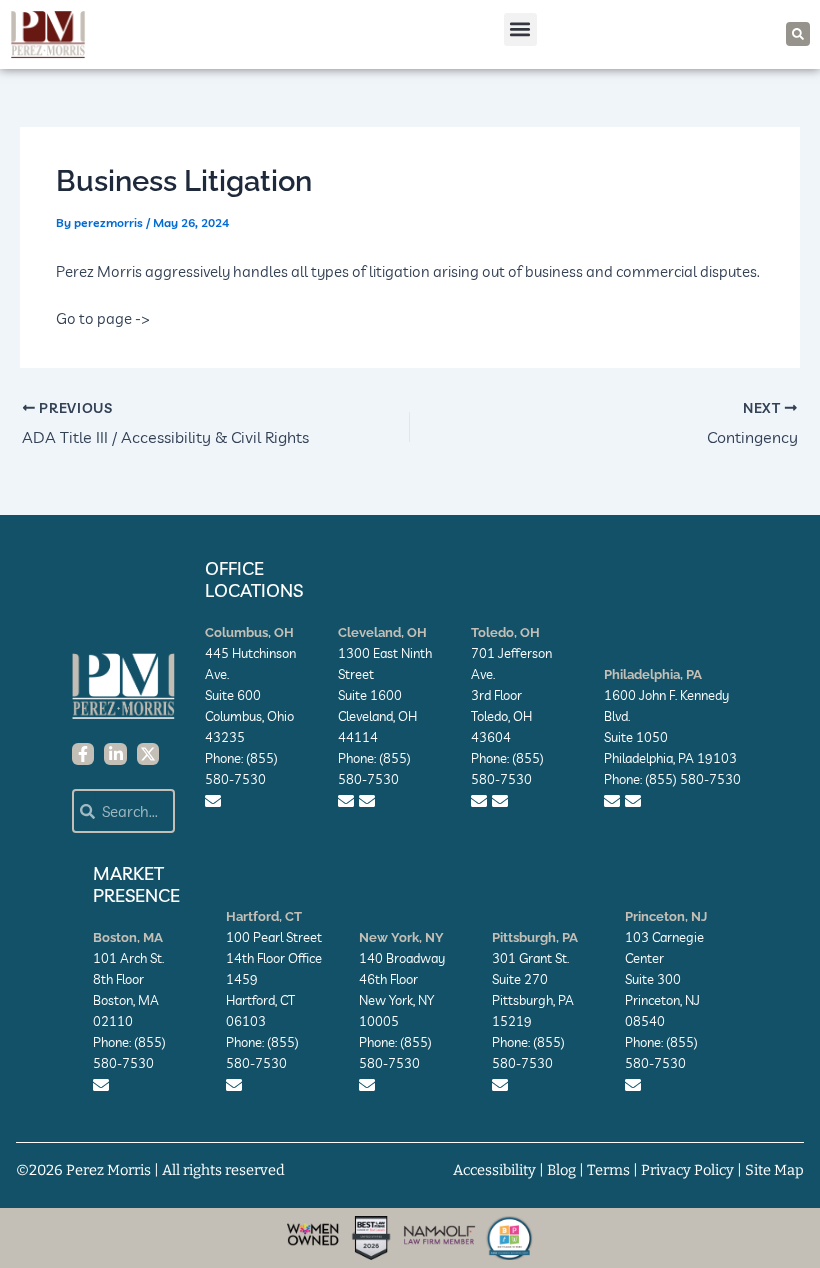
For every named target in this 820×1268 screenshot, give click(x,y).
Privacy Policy (687, 1170)
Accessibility (494, 1170)
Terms (608, 1170)
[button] (520, 29)
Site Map (774, 1170)
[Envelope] (213, 801)
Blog (561, 1170)
